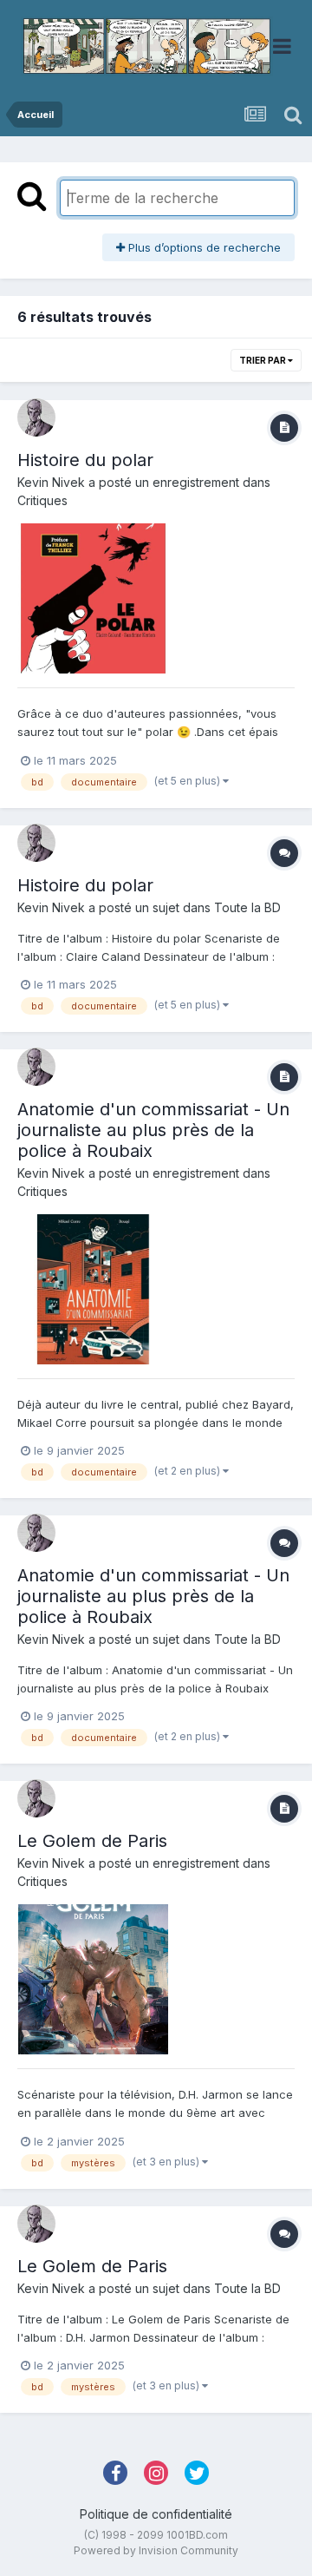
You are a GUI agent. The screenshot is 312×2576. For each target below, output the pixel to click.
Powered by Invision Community (156, 2550)
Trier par (263, 360)
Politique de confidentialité (156, 2514)
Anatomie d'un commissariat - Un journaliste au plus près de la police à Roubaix (153, 1130)
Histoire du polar (85, 460)
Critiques (42, 500)
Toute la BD (247, 907)
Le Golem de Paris (92, 1841)
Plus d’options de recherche (203, 247)
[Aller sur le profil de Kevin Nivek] (36, 417)
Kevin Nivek (51, 482)
